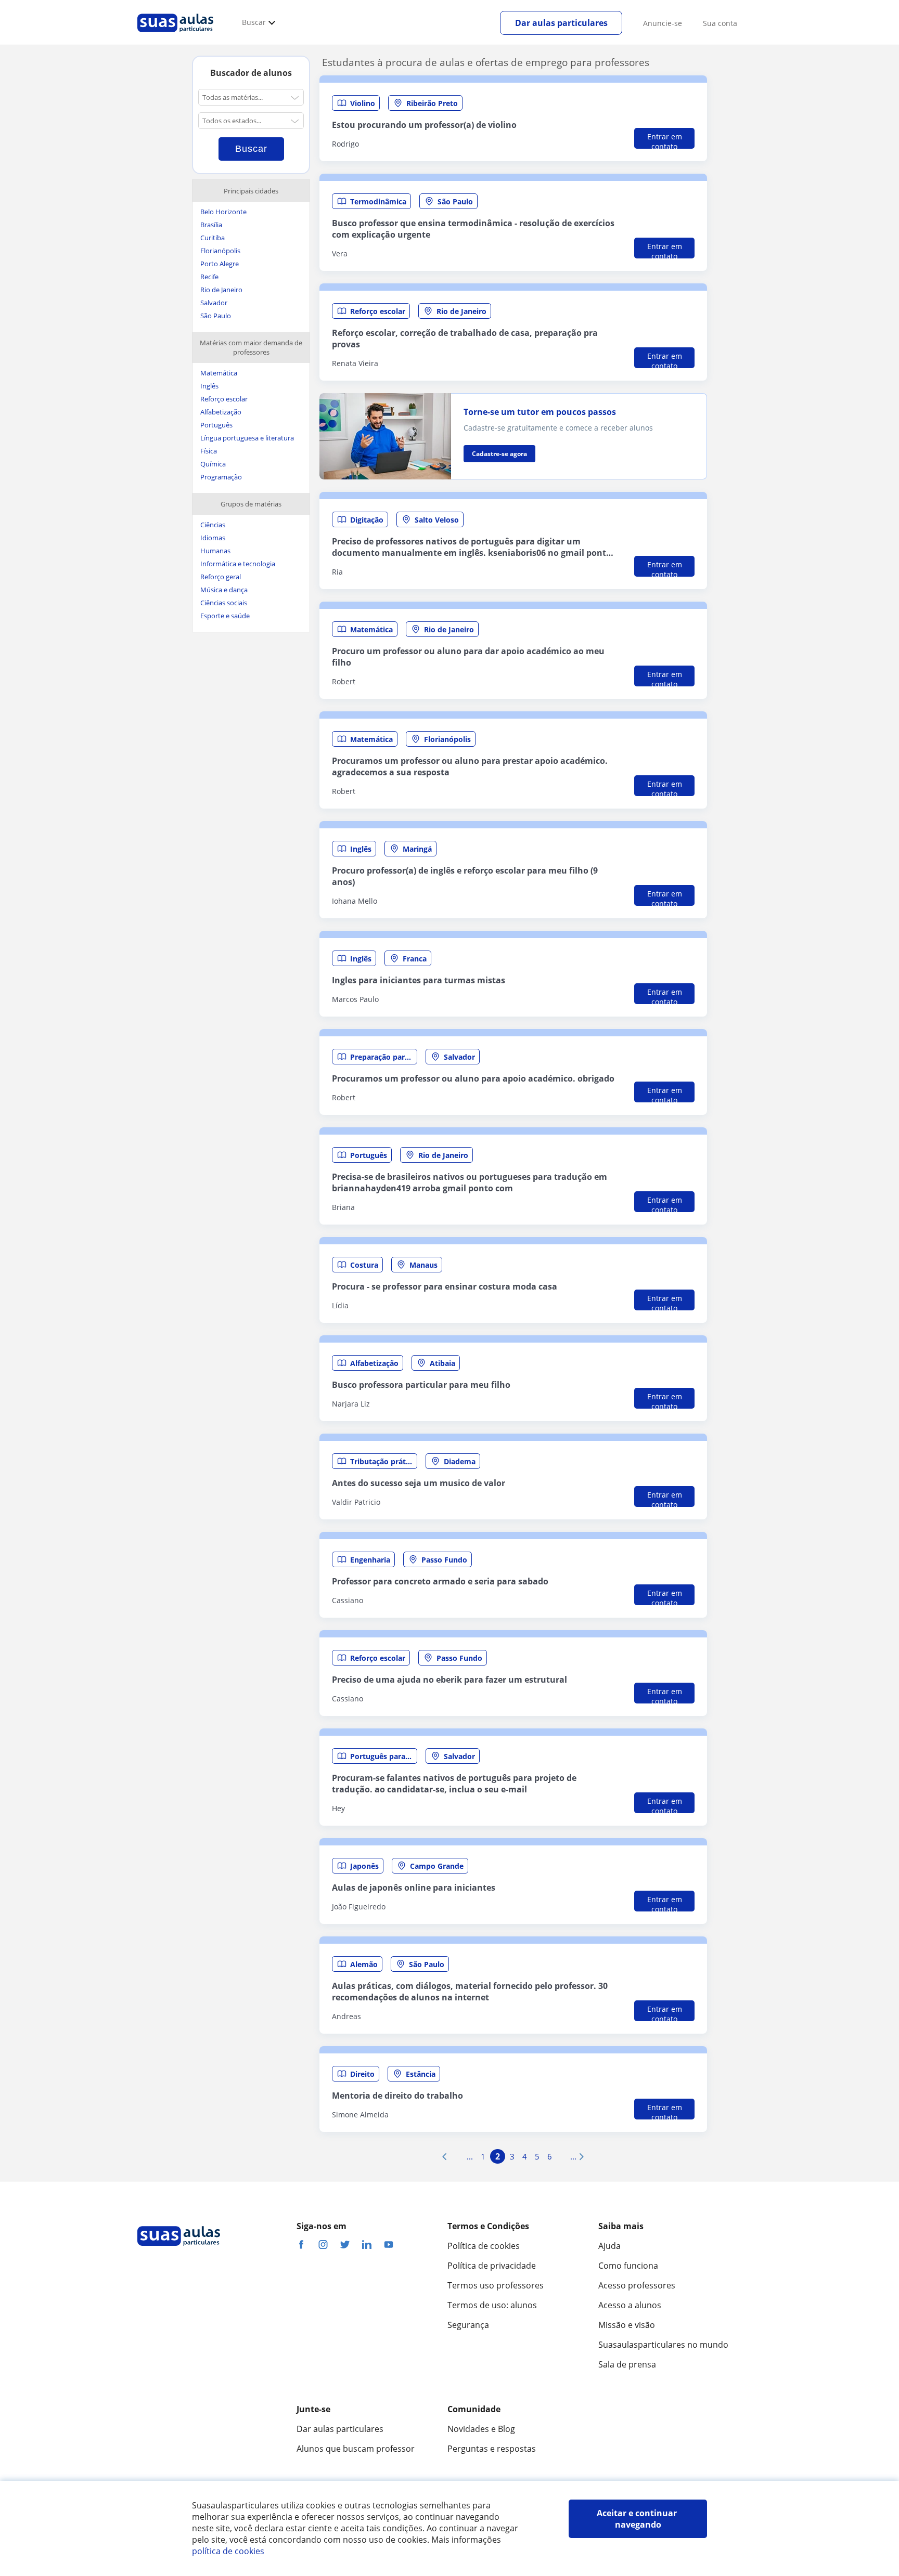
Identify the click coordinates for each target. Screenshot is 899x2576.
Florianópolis (220, 251)
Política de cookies (484, 2246)
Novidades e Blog (481, 2429)
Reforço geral (221, 577)
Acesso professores (637, 2285)
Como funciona (628, 2266)
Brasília (211, 225)
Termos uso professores (496, 2285)
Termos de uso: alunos (492, 2305)
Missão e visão (627, 2325)
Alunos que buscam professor (356, 2449)
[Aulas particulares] (175, 35)
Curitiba (213, 238)
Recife (209, 277)
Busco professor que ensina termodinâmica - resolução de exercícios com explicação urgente (473, 229)
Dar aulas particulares (561, 23)
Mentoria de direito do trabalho (397, 2096)
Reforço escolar (224, 399)
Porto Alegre (220, 264)
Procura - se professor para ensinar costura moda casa (445, 1286)
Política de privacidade (492, 2266)
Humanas (215, 551)
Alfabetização (221, 412)
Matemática (219, 373)
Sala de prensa (627, 2364)
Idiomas (213, 538)
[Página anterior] (445, 2156)
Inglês (209, 386)
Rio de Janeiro (221, 290)
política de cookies (228, 2551)
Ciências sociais (224, 603)
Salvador (214, 303)
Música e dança (224, 590)
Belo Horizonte (223, 212)
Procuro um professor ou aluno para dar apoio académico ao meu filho (468, 657)
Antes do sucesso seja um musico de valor (419, 1483)
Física (209, 451)
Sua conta (720, 23)
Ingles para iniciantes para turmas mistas (419, 980)
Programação (221, 477)
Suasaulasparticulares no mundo (663, 2345)
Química (213, 464)
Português (216, 425)
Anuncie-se (663, 23)
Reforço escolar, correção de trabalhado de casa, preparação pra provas (465, 339)
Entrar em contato (665, 140)
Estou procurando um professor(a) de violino (424, 125)
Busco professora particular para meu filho (421, 1385)
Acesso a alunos (630, 2305)
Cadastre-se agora (499, 454)
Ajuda (609, 2246)
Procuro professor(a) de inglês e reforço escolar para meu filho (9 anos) (465, 876)
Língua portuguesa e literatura (247, 438)
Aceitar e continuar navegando (638, 2519)
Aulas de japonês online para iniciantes (414, 1888)
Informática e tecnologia (238, 564)
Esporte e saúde (225, 616)
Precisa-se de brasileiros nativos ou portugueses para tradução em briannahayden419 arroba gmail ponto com (470, 1182)
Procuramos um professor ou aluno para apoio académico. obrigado (473, 1078)
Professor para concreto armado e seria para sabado (440, 1581)
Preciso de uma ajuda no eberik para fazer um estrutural (449, 1680)
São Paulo (216, 316)
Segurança (468, 2325)
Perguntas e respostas (492, 2449)
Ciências (213, 525)
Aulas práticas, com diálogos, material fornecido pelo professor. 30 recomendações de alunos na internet (470, 1992)
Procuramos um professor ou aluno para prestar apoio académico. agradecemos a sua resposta (470, 766)
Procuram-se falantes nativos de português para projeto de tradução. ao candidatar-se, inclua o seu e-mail (454, 1784)
